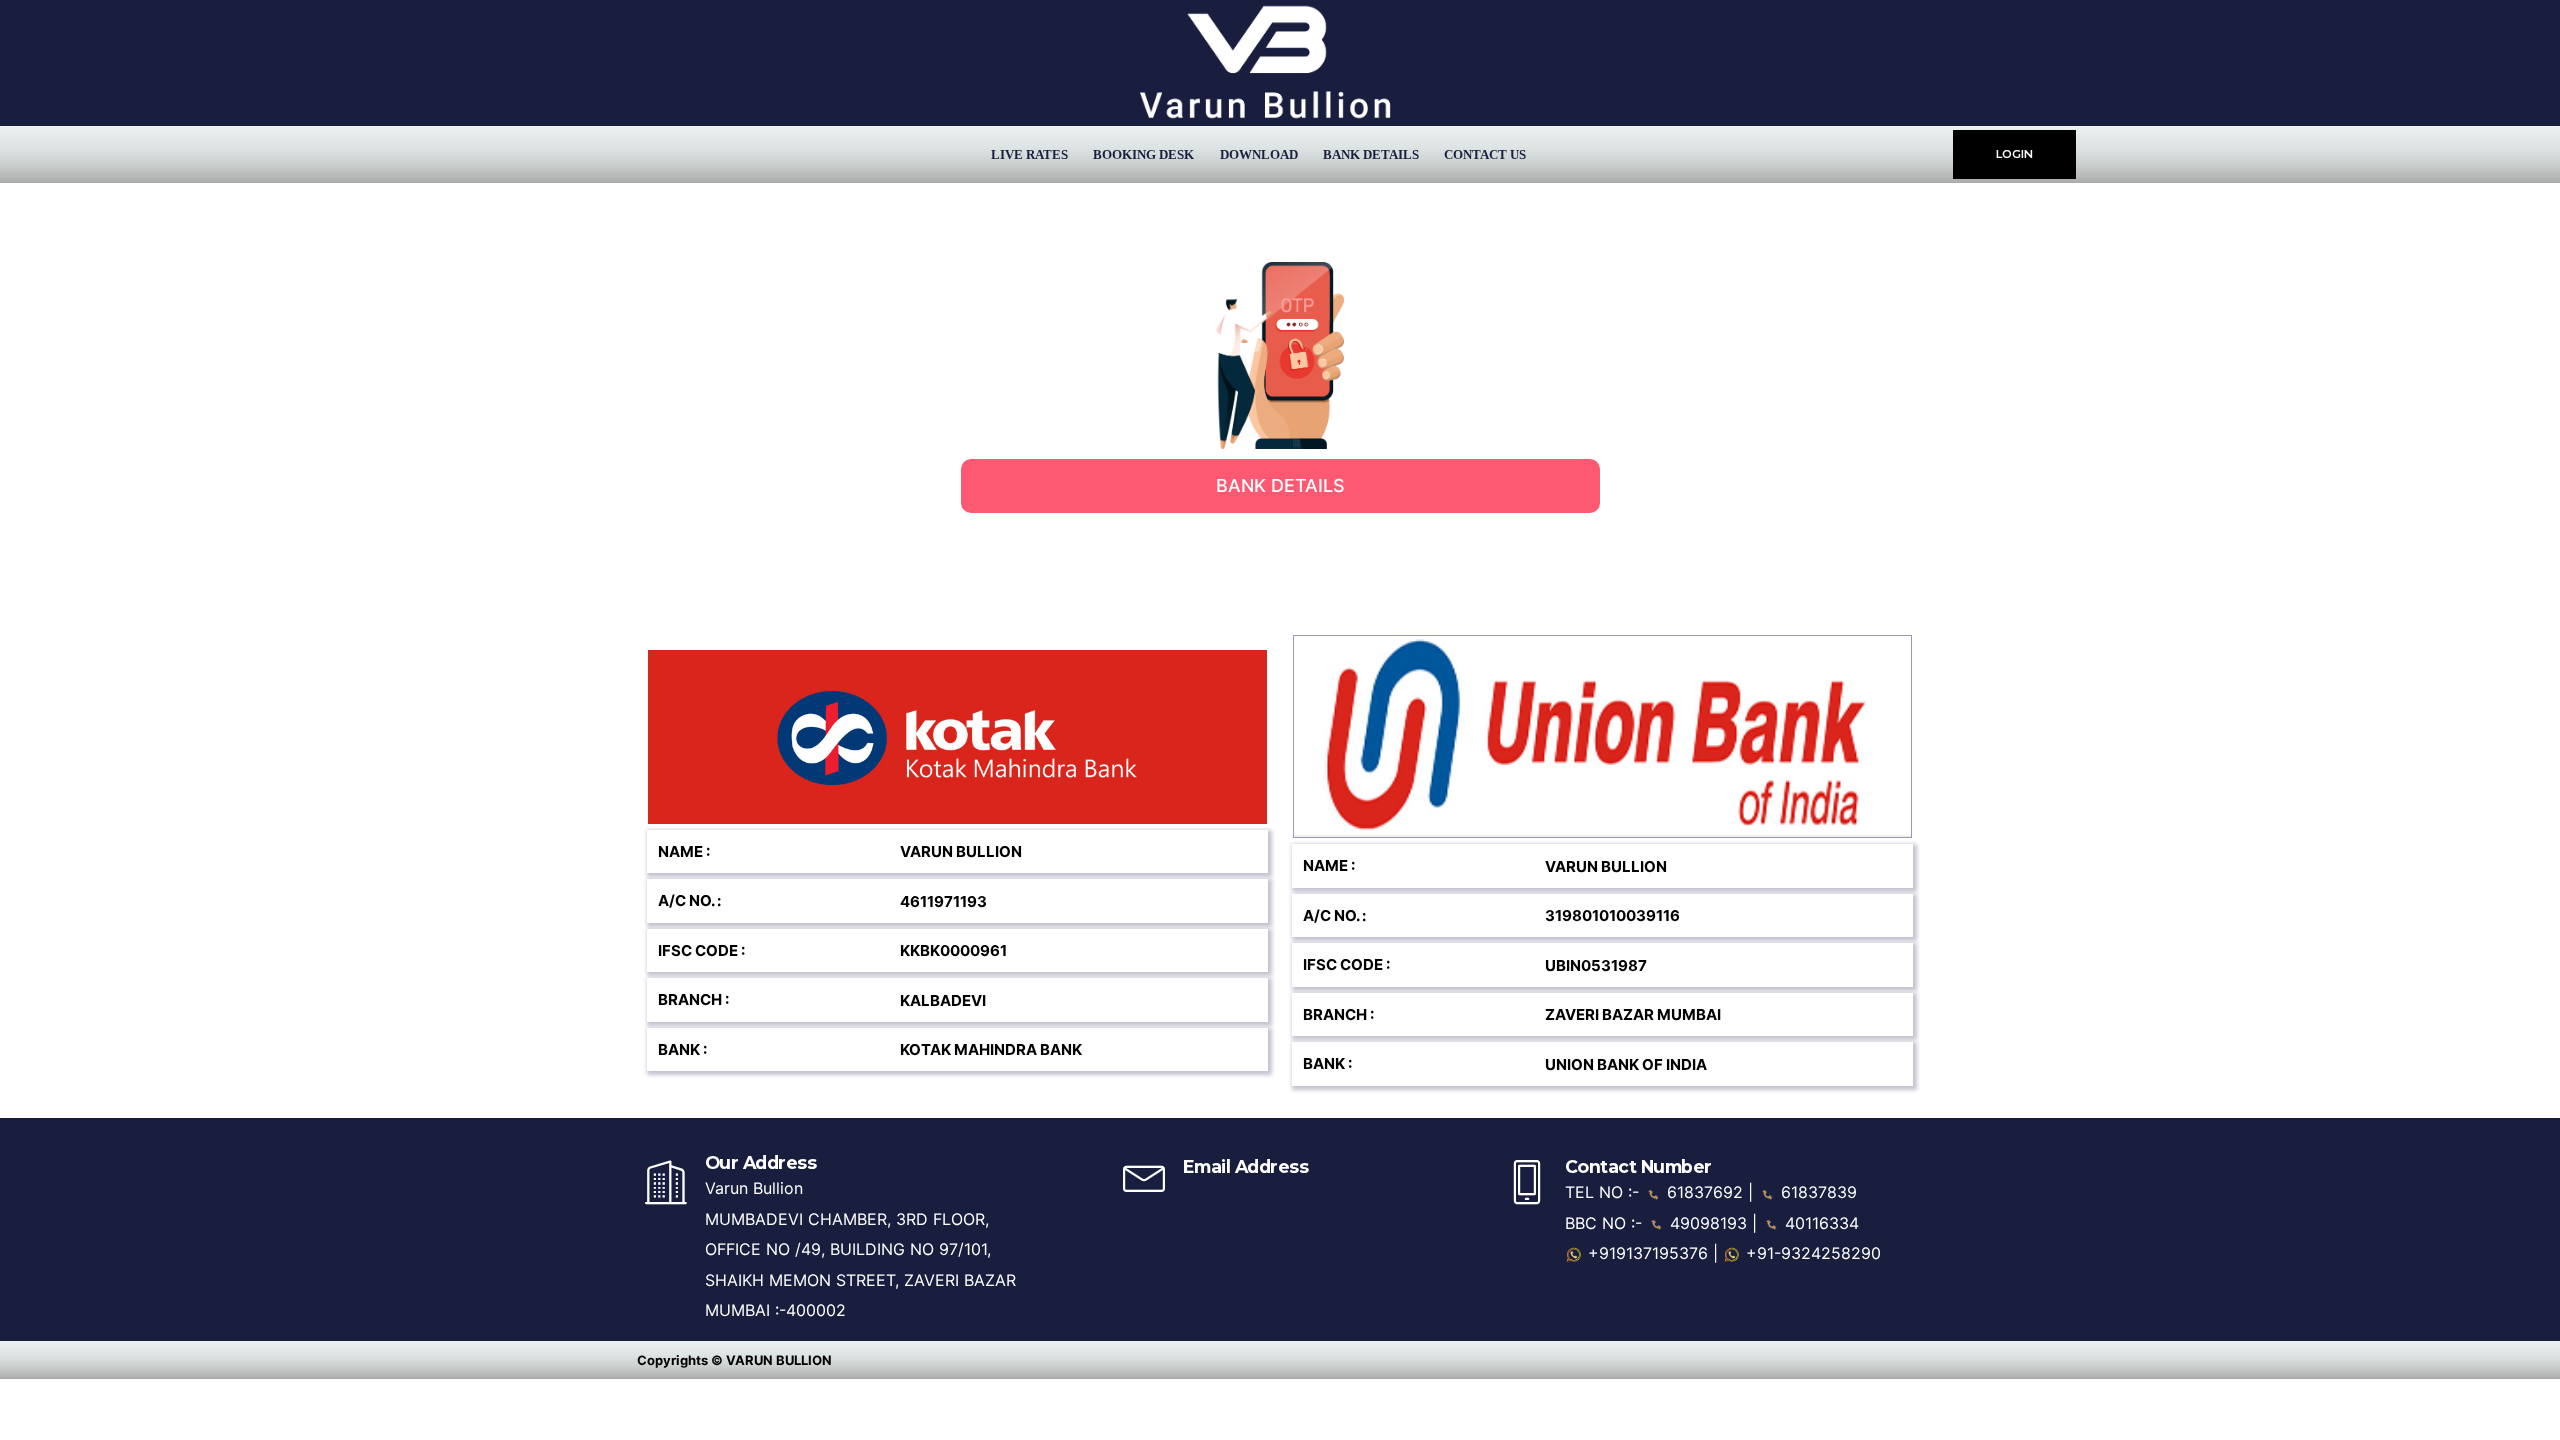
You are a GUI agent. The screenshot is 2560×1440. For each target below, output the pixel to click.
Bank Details (1371, 154)
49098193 (1708, 1223)
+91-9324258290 (1811, 1253)
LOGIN (2014, 154)
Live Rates (1029, 154)
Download (1259, 154)
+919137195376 (1645, 1253)
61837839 (1816, 1192)
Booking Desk (1143, 154)
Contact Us (1485, 154)
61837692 (1705, 1192)
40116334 (1819, 1223)
